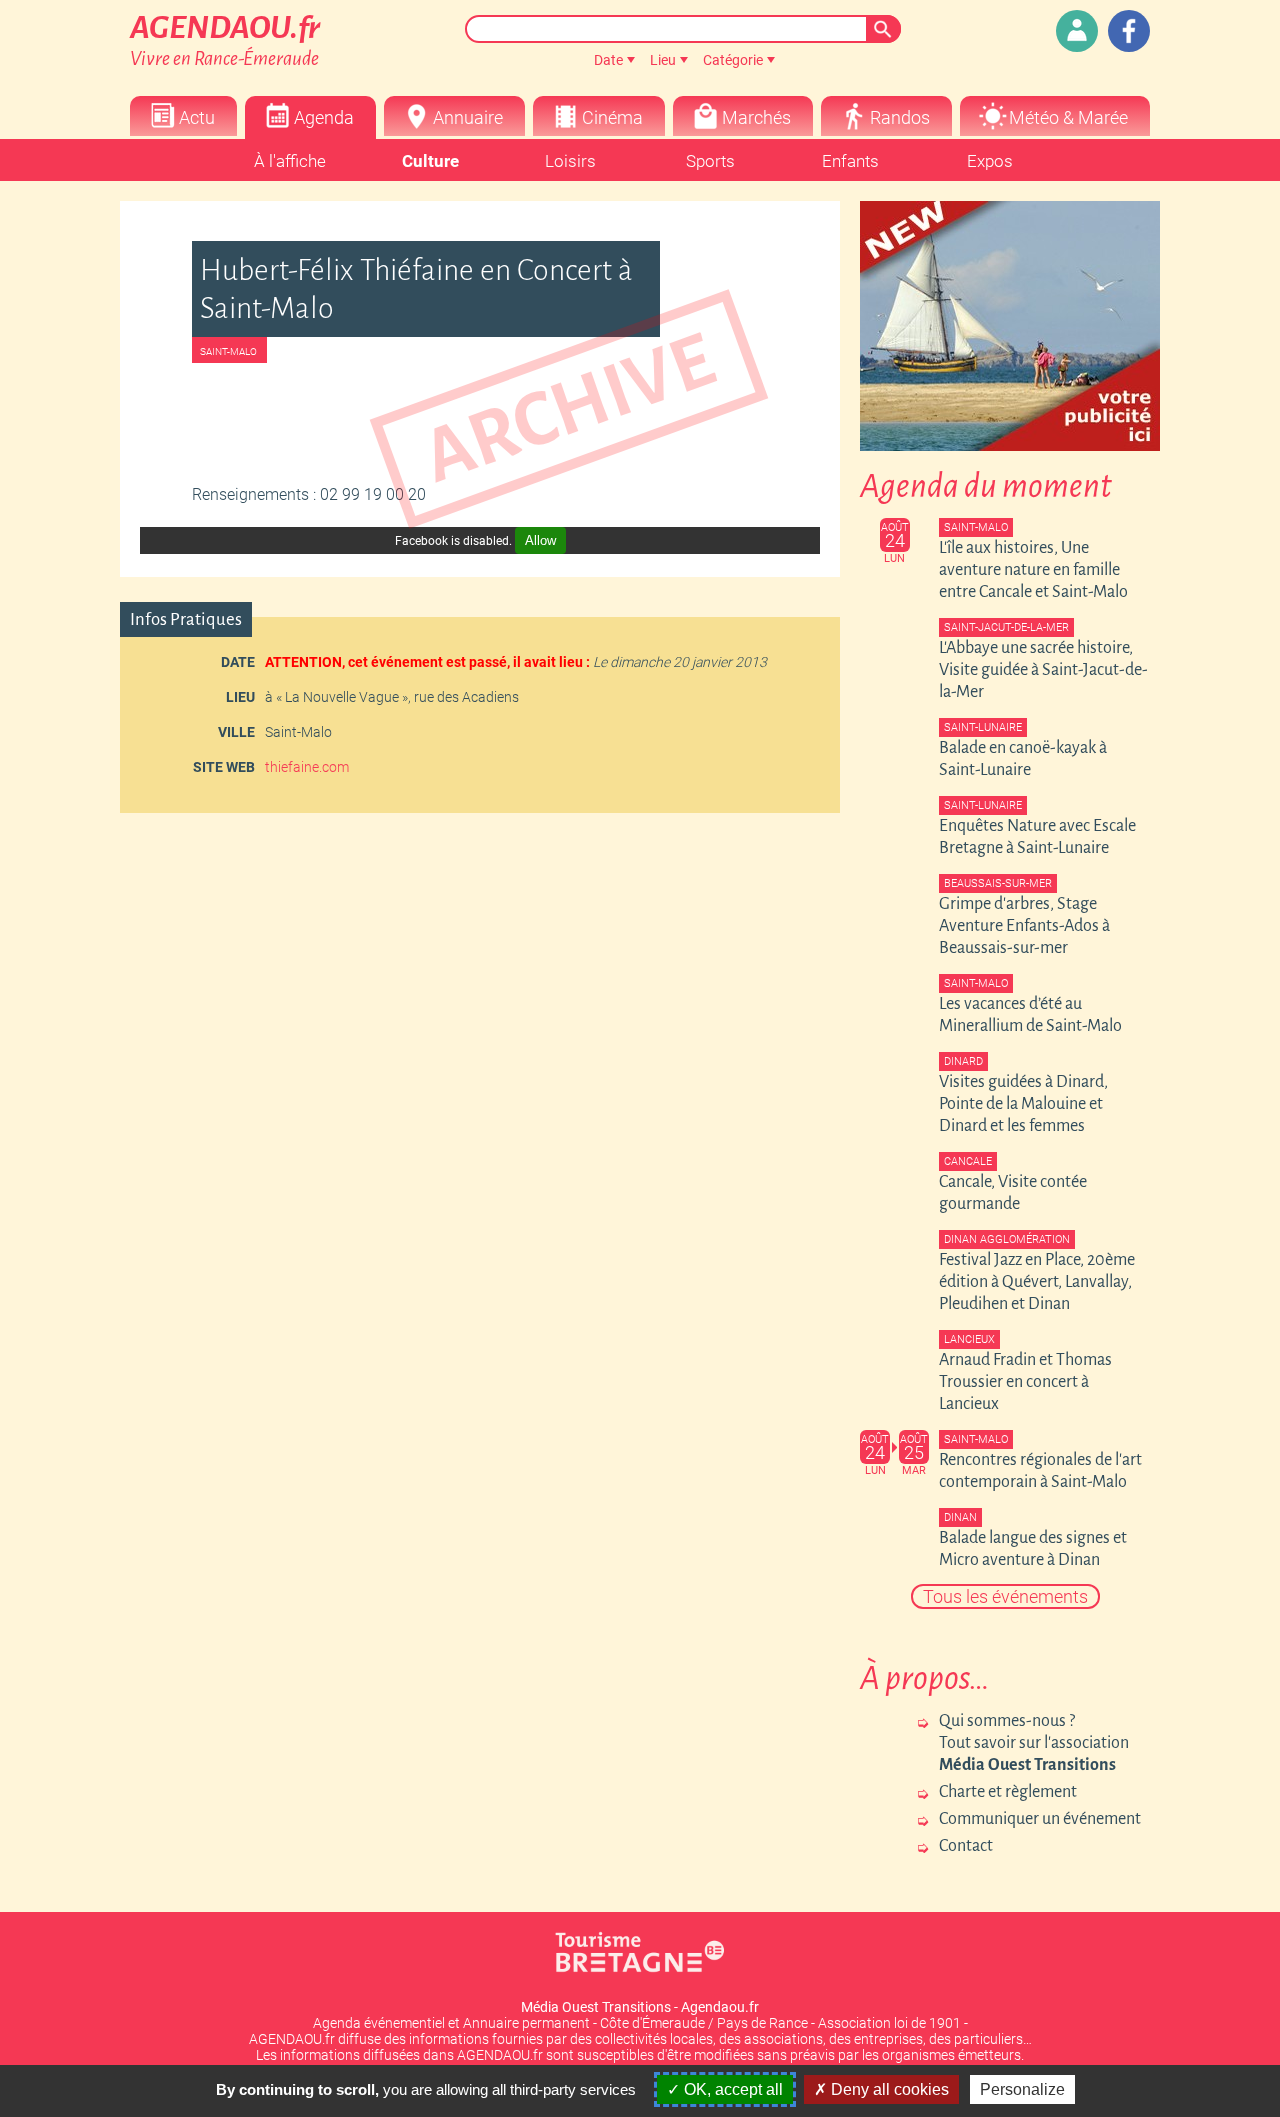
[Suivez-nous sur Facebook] (1129, 31)
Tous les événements (1005, 1596)
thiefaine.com (307, 767)
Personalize (1022, 2089)
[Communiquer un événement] (1077, 31)
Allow (540, 540)
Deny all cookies (888, 2089)
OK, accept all (731, 2089)
